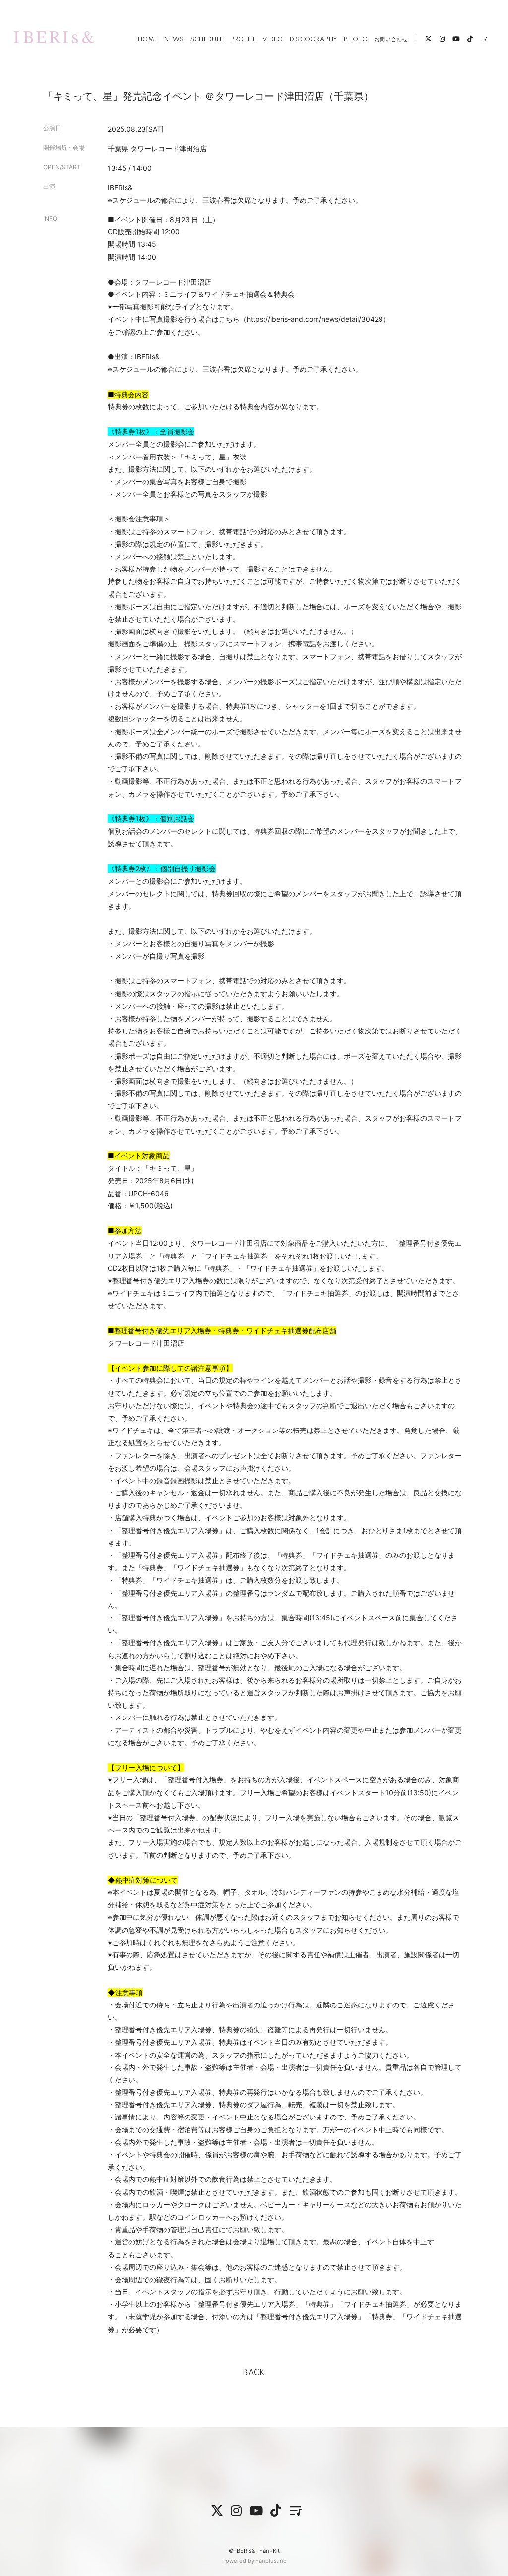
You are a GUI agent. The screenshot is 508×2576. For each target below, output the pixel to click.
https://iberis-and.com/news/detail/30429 (315, 319)
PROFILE (243, 39)
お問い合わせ (391, 39)
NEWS (174, 39)
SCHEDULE (207, 39)
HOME (148, 39)
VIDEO (273, 39)
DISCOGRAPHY (314, 39)
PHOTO (356, 39)
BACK (254, 2373)
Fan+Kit (270, 2551)
